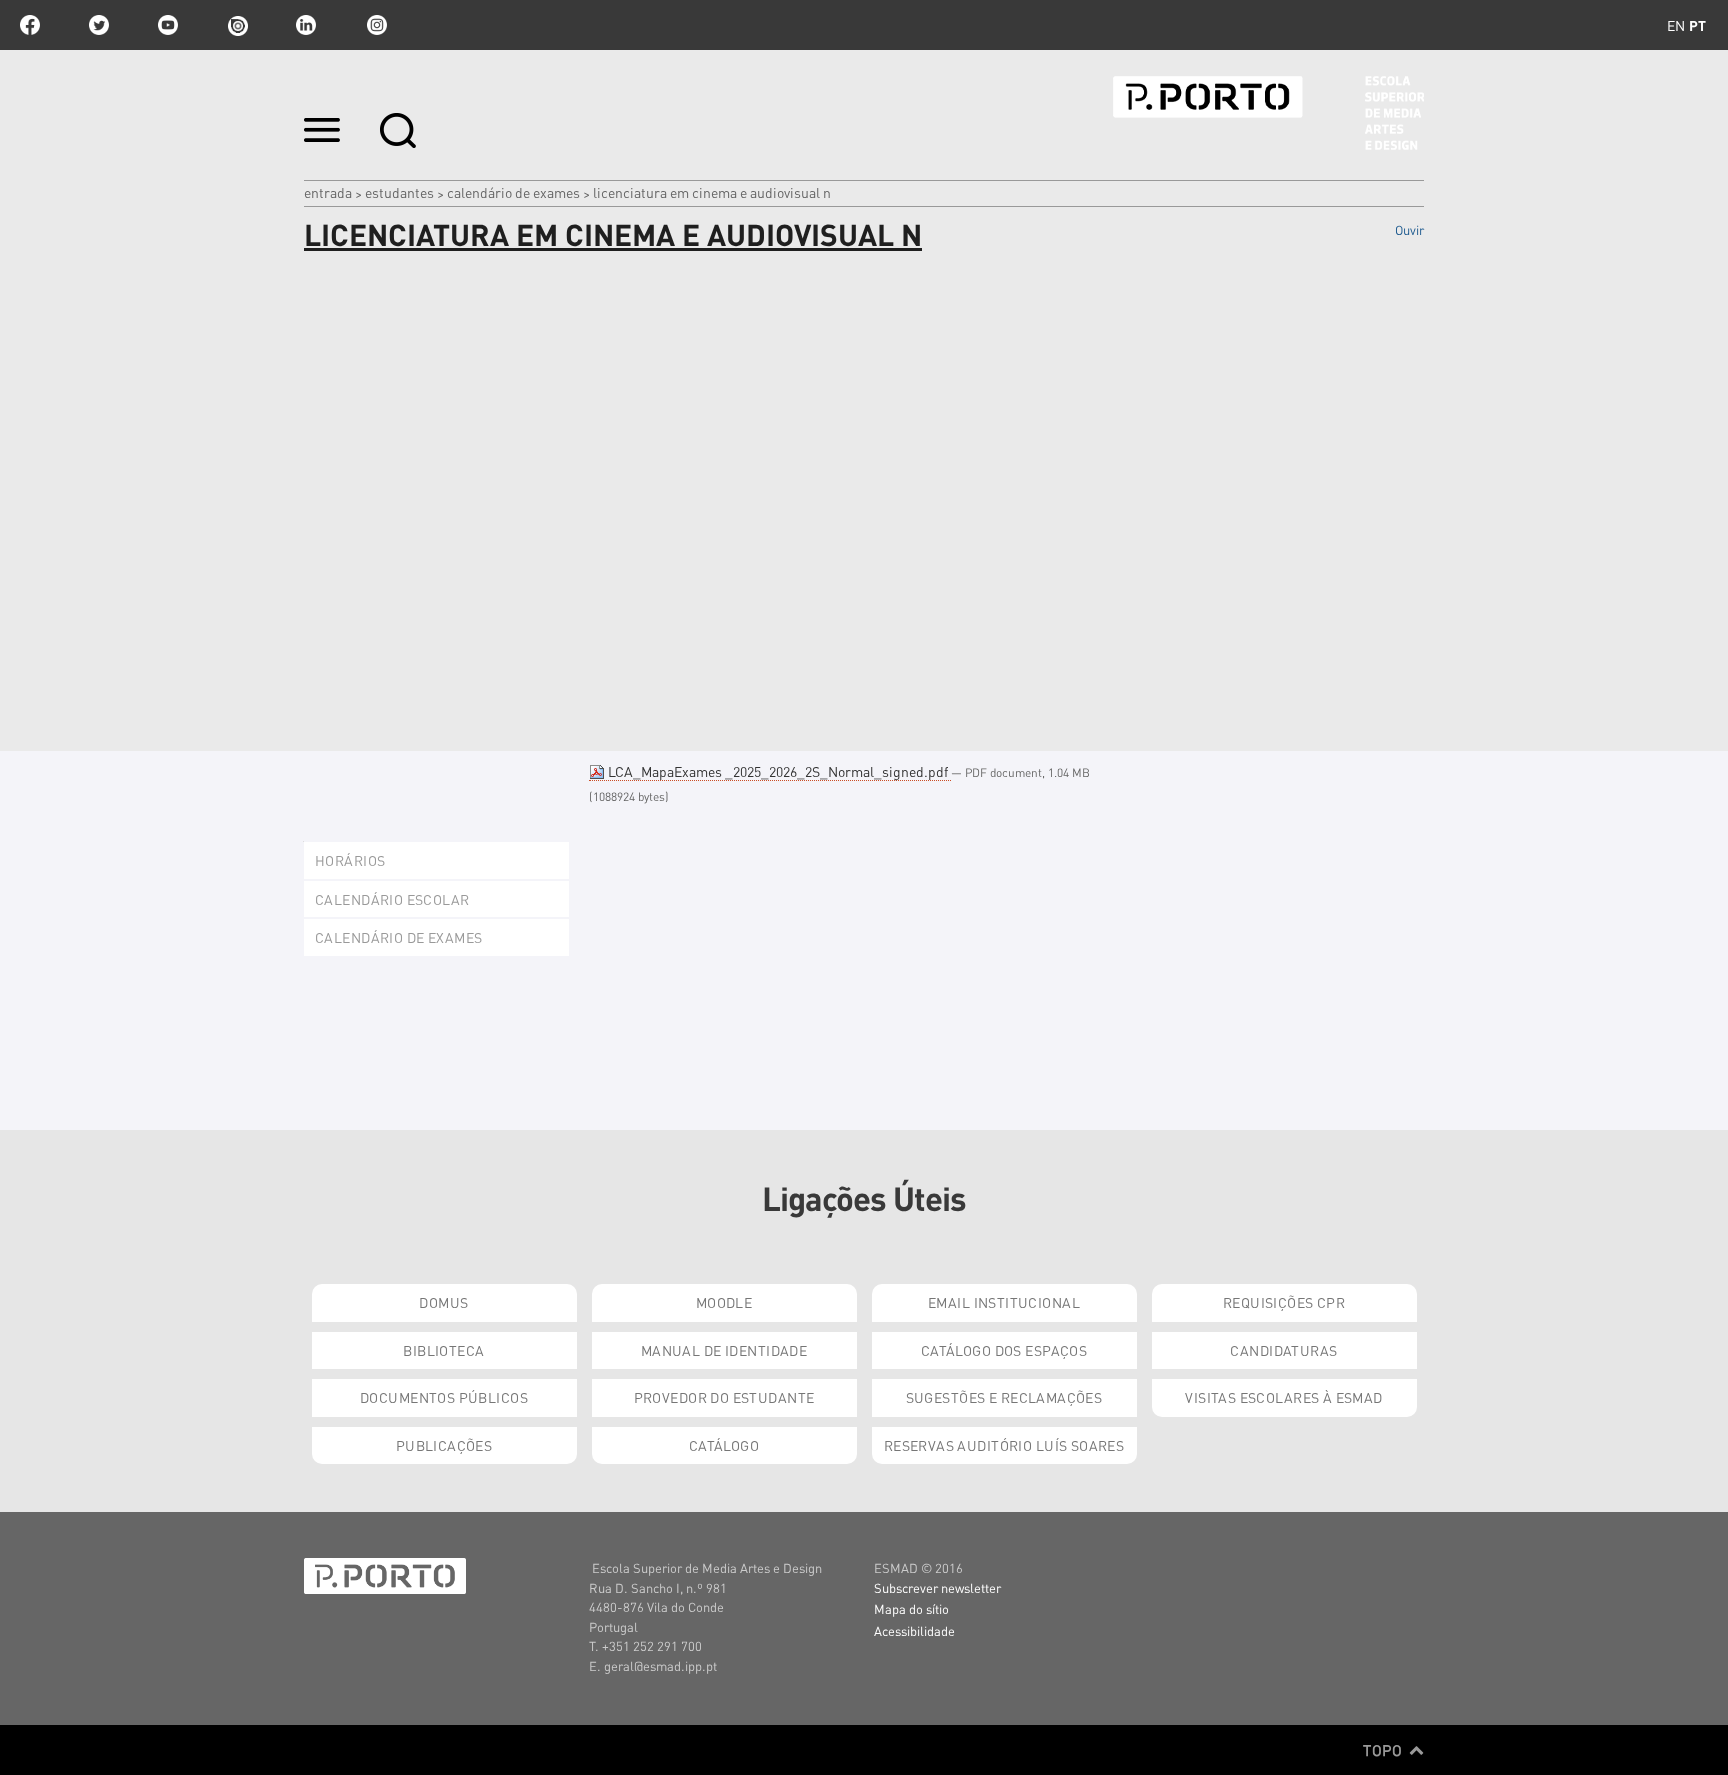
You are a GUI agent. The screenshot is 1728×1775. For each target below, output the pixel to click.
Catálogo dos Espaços (1004, 1350)
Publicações (444, 1445)
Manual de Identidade (724, 1350)
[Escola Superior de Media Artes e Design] (1268, 113)
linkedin (306, 25)
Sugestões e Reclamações (1004, 1397)
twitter (99, 25)
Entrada (328, 192)
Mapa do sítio (911, 1608)
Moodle (724, 1302)
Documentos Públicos (444, 1397)
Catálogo (724, 1445)
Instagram (375, 25)
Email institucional (1004, 1302)
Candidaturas (1283, 1350)
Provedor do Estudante (724, 1397)
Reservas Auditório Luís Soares (1004, 1445)
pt (1697, 25)
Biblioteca (443, 1350)
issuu (237, 25)
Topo (1384, 1750)
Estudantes (399, 192)
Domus (443, 1302)
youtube (168, 25)
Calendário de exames (513, 192)
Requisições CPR (1284, 1302)
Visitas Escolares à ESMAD (1284, 1397)
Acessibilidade (914, 1630)
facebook (30, 25)
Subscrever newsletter (937, 1587)
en (1676, 25)
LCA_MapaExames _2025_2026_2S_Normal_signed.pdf (778, 771)
